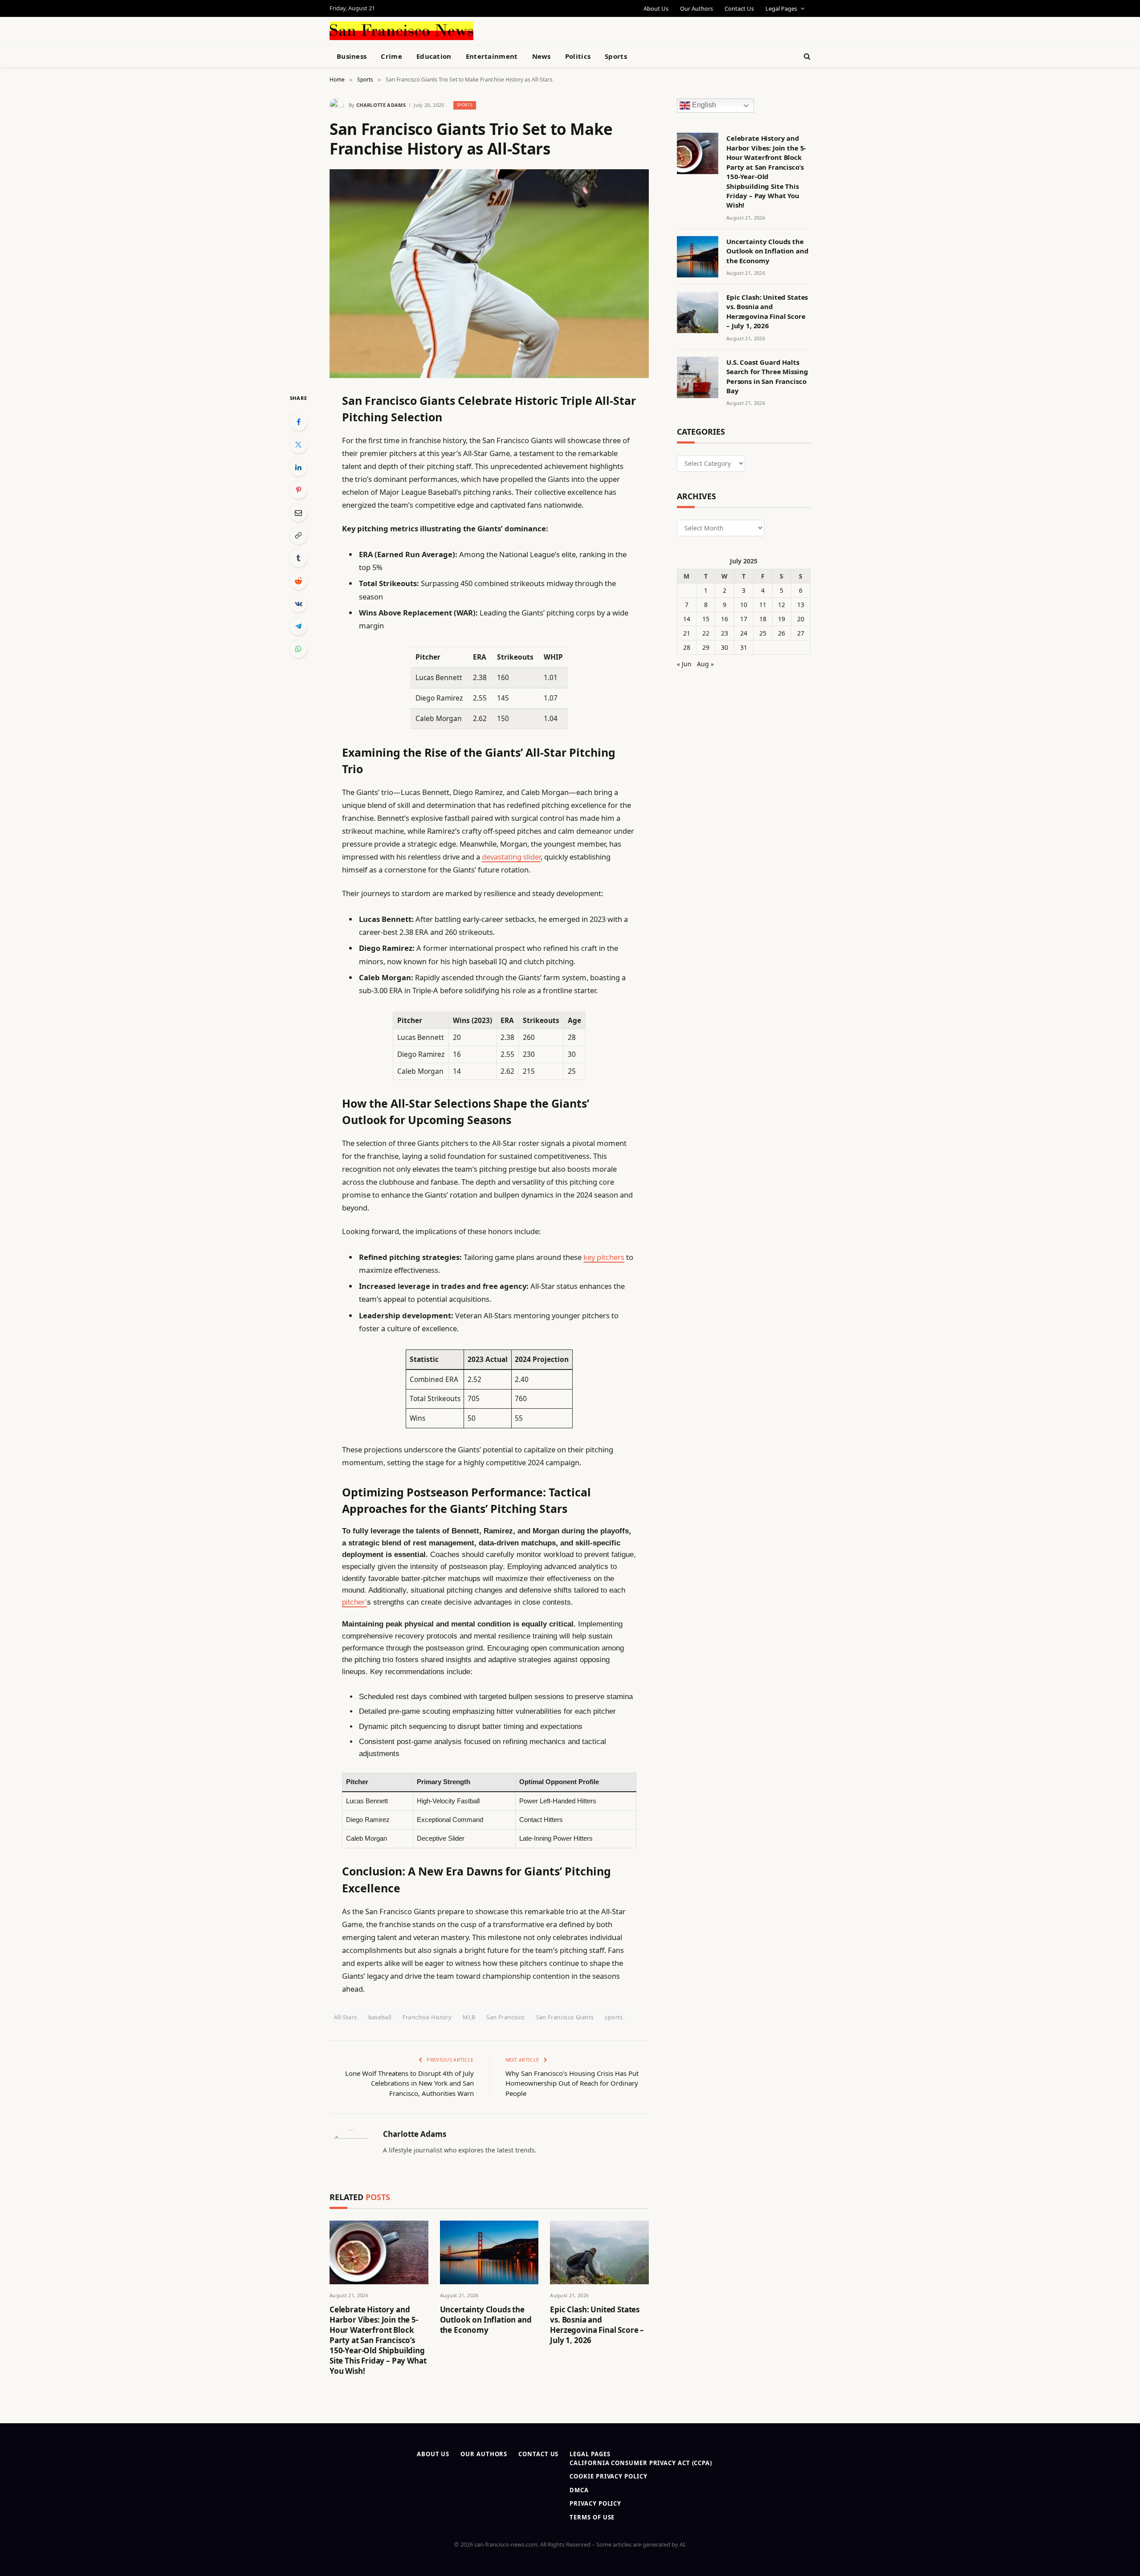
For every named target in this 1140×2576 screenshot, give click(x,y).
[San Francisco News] (401, 31)
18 (763, 619)
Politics (578, 56)
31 (744, 647)
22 (706, 633)
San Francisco (505, 2017)
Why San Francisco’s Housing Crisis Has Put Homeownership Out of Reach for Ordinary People (572, 2083)
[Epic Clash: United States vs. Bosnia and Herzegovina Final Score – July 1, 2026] (599, 2252)
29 (706, 647)
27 (801, 633)
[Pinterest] (298, 490)
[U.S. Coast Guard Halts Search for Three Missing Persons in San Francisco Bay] (698, 377)
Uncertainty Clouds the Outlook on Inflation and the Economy (486, 2320)
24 (744, 633)
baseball (380, 2017)
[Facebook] (298, 422)
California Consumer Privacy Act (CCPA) (641, 2463)
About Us (656, 8)
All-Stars (346, 2017)
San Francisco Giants (565, 2017)
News (541, 56)
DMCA (579, 2490)
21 (687, 633)
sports (614, 2017)
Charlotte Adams (381, 105)
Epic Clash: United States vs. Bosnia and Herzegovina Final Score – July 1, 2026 (597, 2325)
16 (725, 619)
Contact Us (739, 8)
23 (725, 633)
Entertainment (492, 56)
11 (763, 605)
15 (706, 619)
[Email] (298, 513)
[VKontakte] (298, 603)
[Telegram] (298, 626)
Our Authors (696, 8)
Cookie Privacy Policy (608, 2476)
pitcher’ (354, 1602)
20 (801, 619)
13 (801, 605)
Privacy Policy (595, 2503)
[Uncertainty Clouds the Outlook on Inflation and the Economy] (489, 2252)
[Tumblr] (298, 558)
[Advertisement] (590, 29)
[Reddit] (298, 581)
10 (744, 605)
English (703, 105)
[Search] (806, 56)
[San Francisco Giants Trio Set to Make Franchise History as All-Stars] (489, 274)
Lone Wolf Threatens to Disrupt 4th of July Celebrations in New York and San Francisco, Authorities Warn (409, 2083)
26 (782, 633)
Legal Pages (781, 8)
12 (782, 605)
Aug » (705, 664)
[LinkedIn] (298, 467)
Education (434, 56)
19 (782, 619)
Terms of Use (592, 2517)
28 (687, 647)
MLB (469, 2017)
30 (725, 647)
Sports (616, 56)
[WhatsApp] (298, 649)
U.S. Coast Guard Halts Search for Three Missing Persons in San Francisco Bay (767, 376)
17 (744, 619)
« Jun (684, 664)
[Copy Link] (298, 535)
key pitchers (604, 1257)
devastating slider (511, 857)
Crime (391, 56)
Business (352, 56)
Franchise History (427, 2017)
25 (763, 633)
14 (687, 619)
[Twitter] (298, 444)
